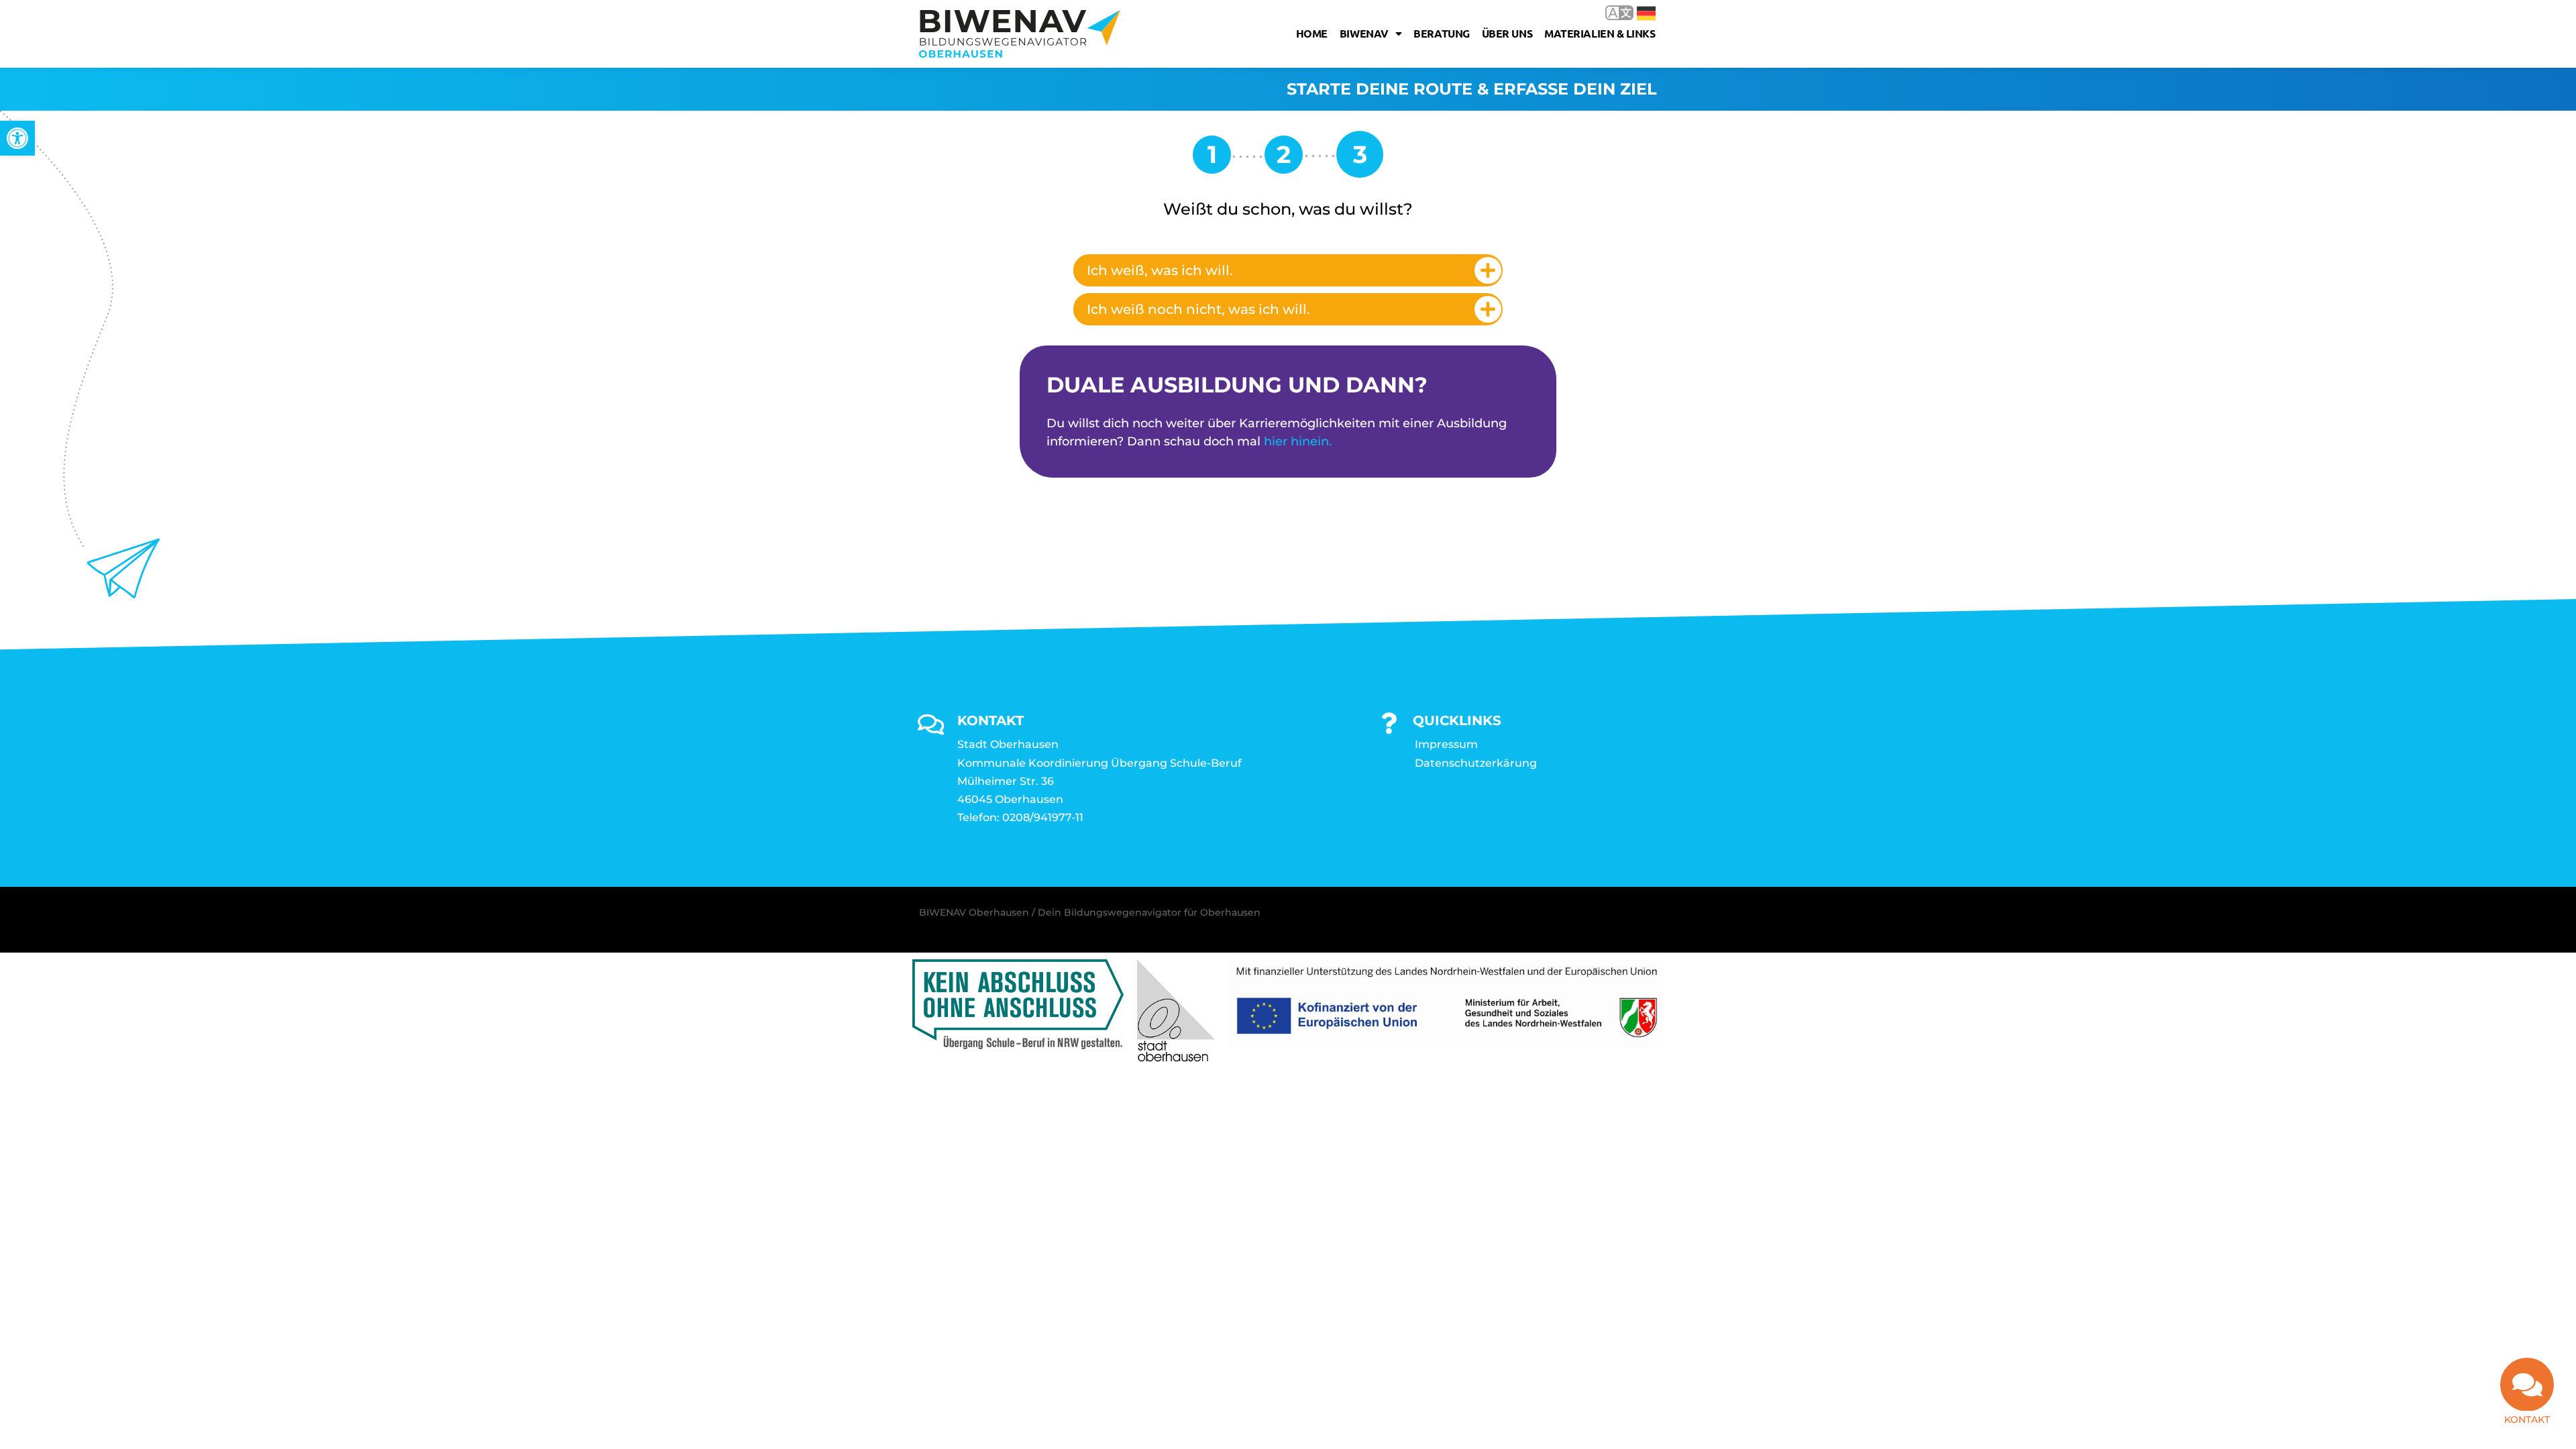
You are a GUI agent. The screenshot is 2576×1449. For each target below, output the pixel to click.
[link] (17, 138)
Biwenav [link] (1364, 33)
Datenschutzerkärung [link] (1476, 763)
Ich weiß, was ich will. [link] (1160, 270)
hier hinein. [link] (1298, 441)
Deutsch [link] (1636, 12)
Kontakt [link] (2527, 1419)
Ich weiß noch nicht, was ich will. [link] (1198, 309)
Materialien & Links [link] (1600, 33)
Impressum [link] (1446, 744)
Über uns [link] (1507, 33)
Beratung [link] (1441, 33)
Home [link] (1312, 33)
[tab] (1288, 270)
